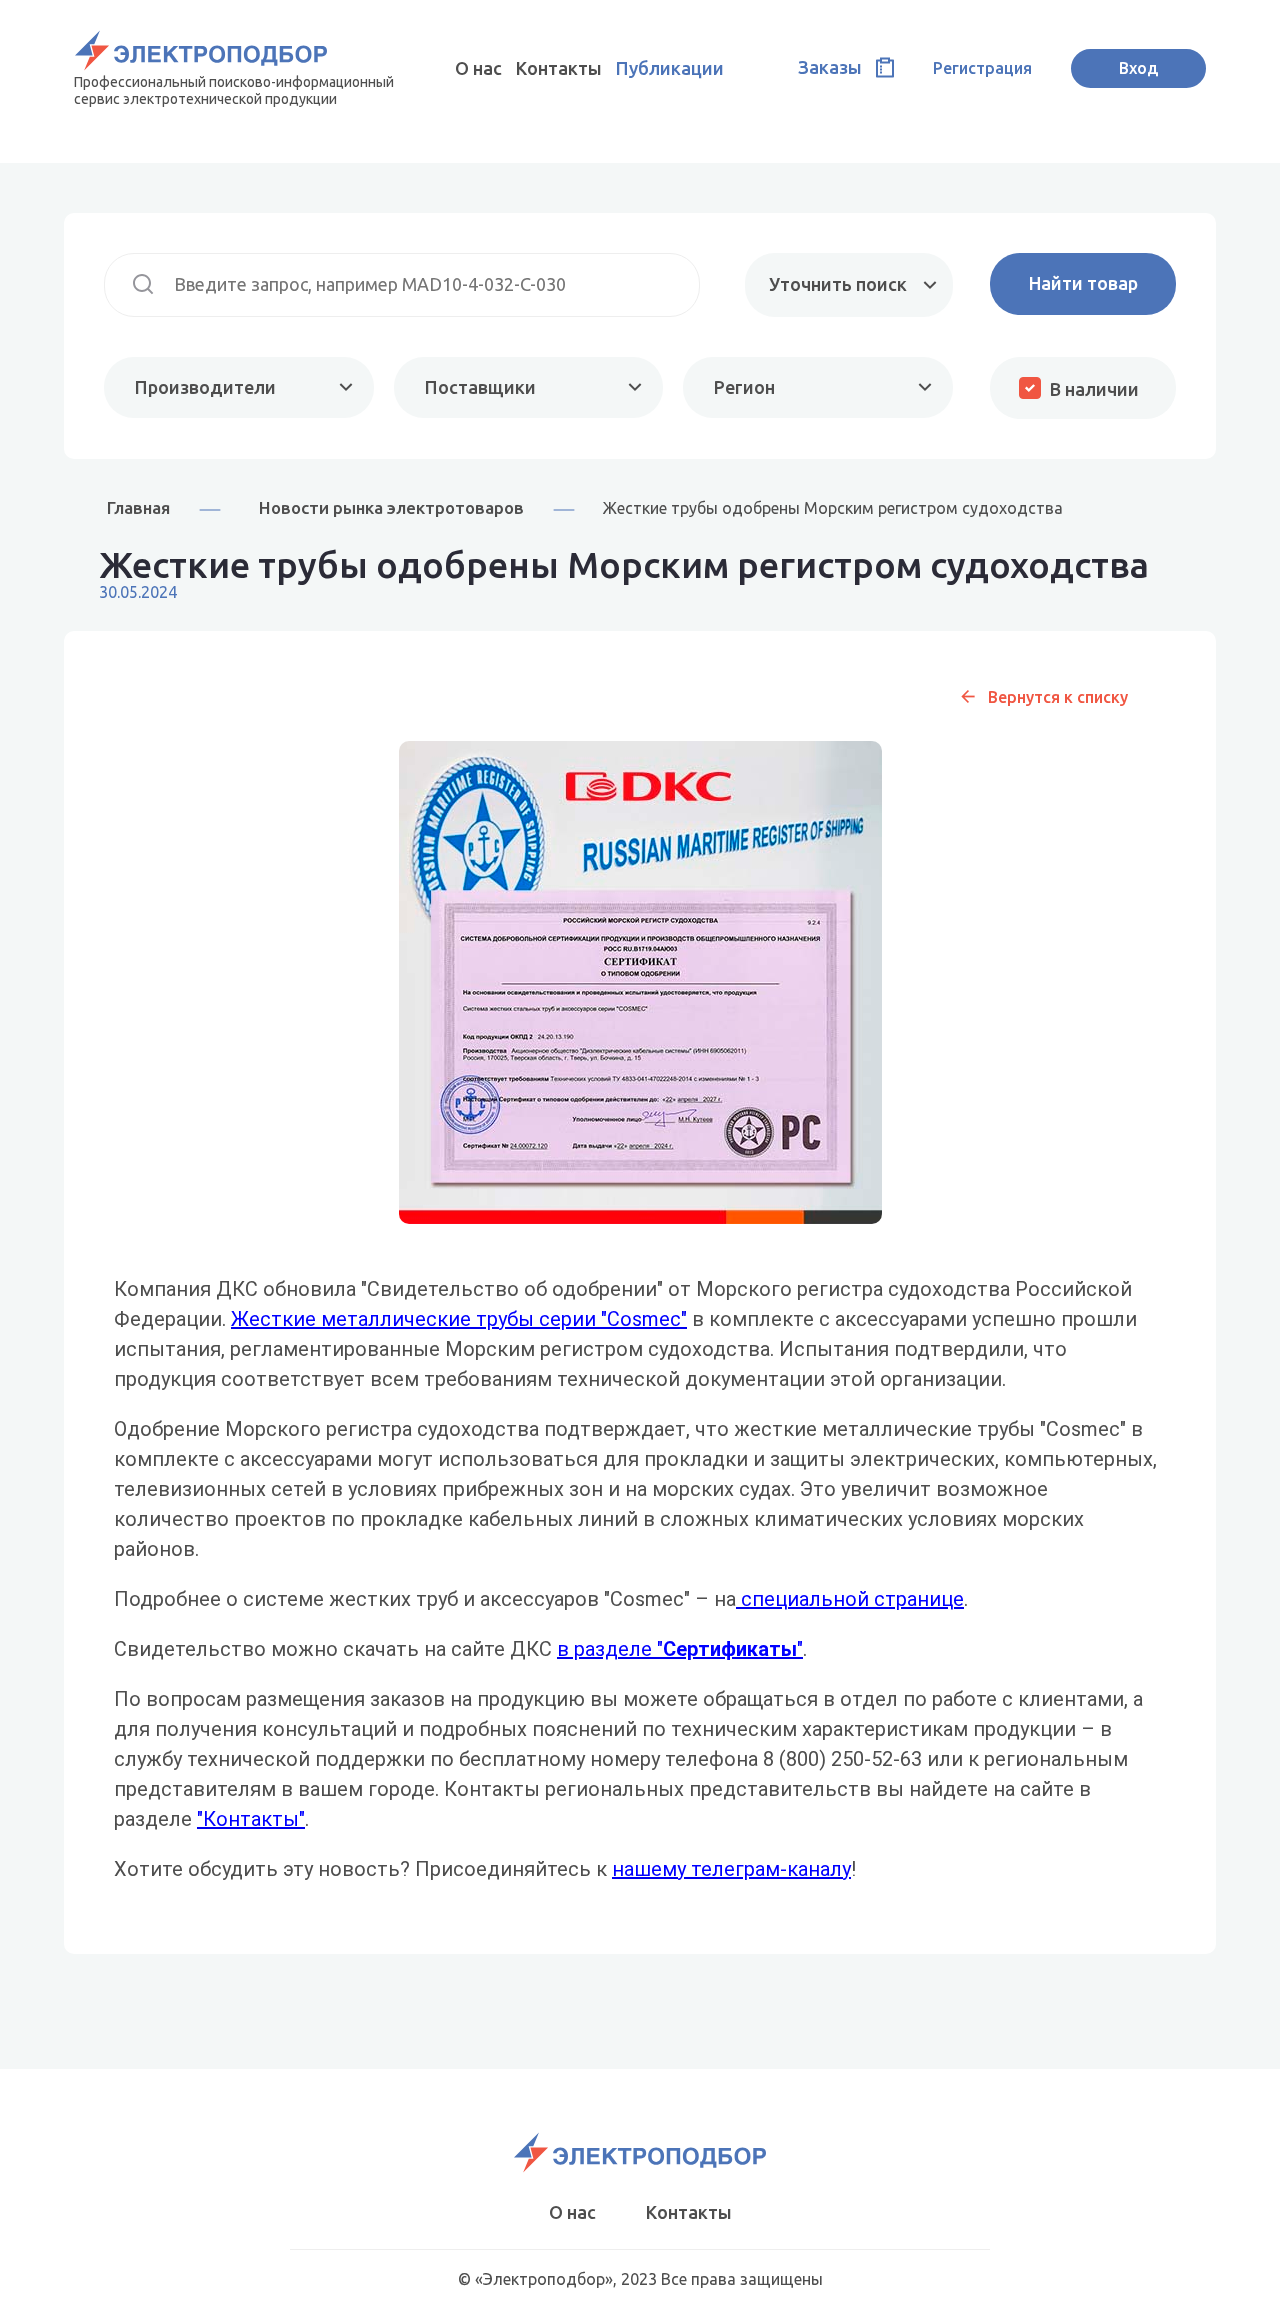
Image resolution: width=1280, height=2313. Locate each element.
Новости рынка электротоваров (391, 507)
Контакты (559, 68)
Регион (744, 387)
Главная (138, 507)
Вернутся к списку (1058, 697)
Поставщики (480, 387)
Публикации (670, 68)
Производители (205, 387)
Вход (1138, 68)
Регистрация (982, 68)
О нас (478, 68)
